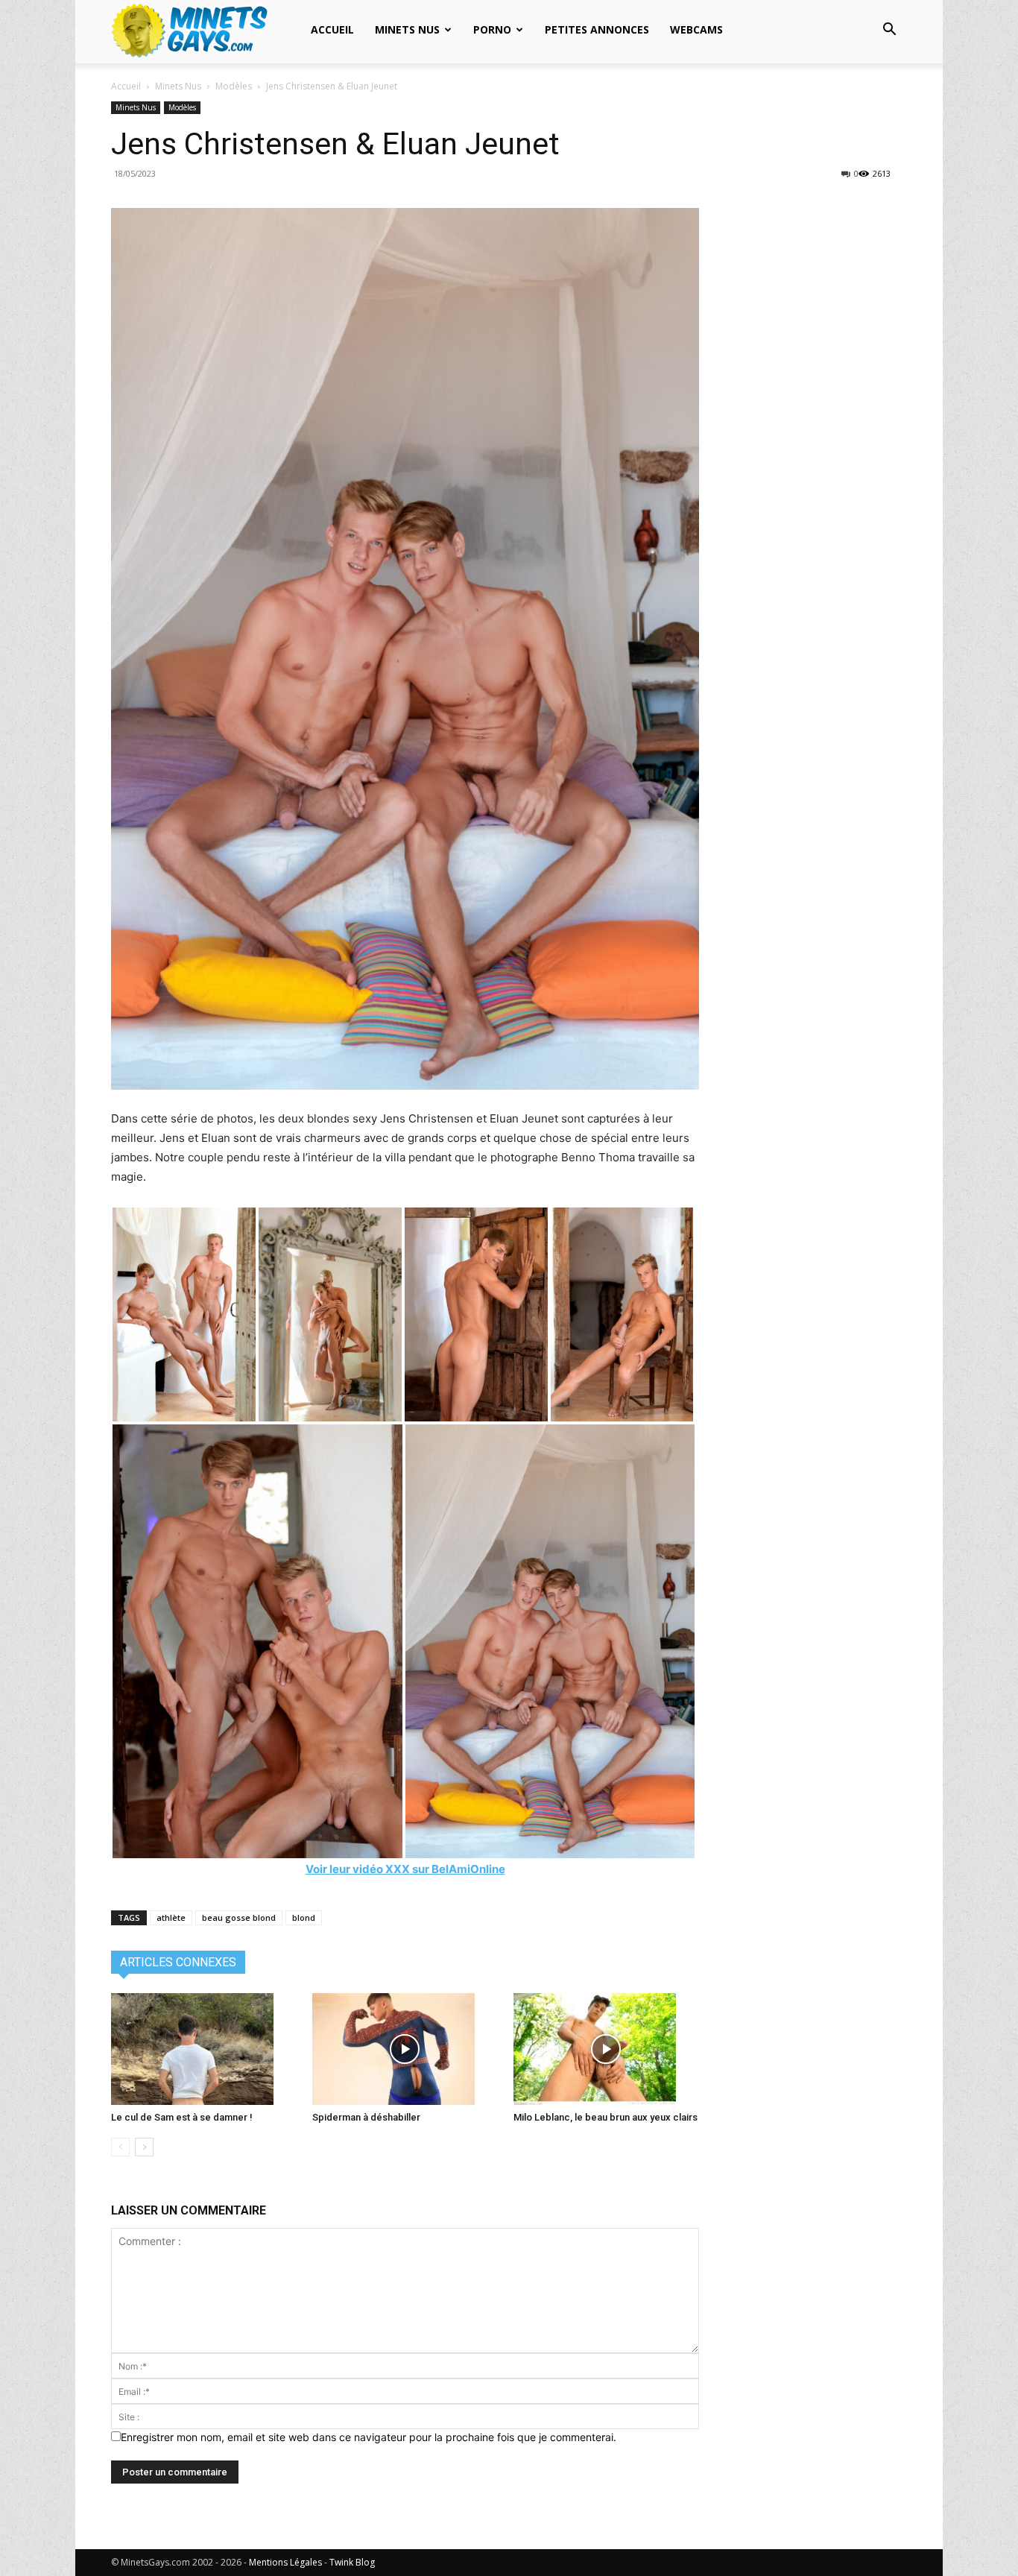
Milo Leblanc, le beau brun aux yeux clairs (606, 2117)
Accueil (332, 29)
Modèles (234, 86)
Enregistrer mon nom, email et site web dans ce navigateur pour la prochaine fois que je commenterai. (369, 2437)
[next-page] (144, 2147)
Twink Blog (352, 2562)
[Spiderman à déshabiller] (405, 2049)
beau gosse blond (239, 1917)
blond (304, 1917)
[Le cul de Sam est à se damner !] (204, 2049)
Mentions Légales (285, 2562)
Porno (492, 29)
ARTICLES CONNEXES (178, 1962)
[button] (889, 31)
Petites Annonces (597, 29)
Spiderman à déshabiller (366, 2117)
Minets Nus (407, 29)
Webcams (696, 29)
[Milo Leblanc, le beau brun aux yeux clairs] (606, 2049)
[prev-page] (120, 2147)
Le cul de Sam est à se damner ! (182, 2117)
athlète (171, 1917)
